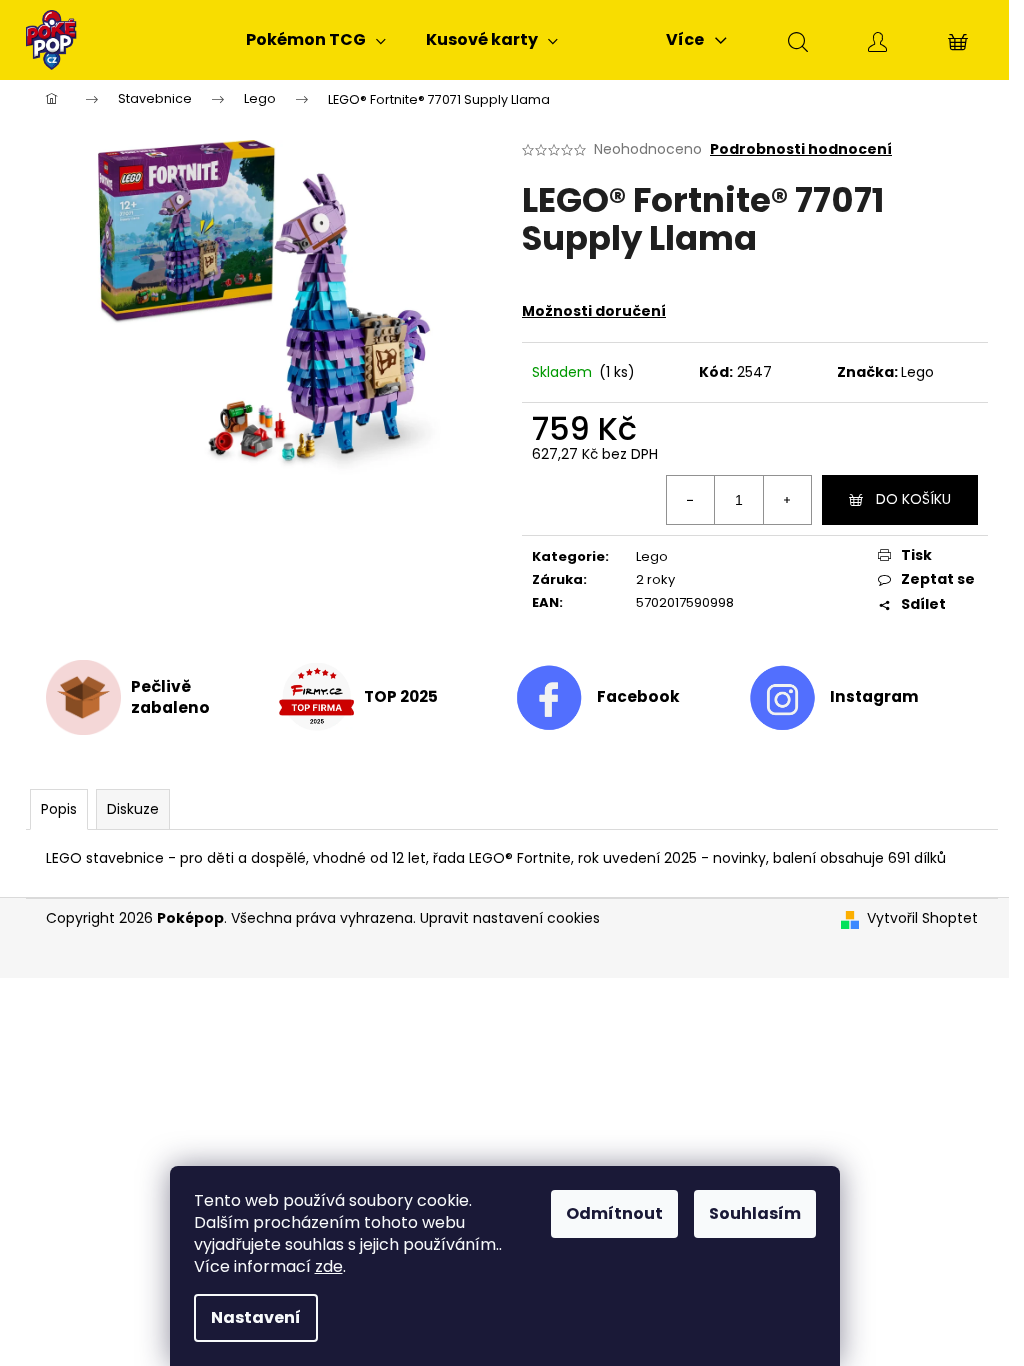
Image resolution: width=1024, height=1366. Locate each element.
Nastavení (256, 1317)
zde (329, 1266)
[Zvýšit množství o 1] (787, 500)
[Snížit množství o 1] (691, 500)
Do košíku (913, 499)
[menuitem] (316, 40)
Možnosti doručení (594, 311)
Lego (917, 372)
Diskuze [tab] (133, 809)
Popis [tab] (59, 809)
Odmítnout (614, 1213)
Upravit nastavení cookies (510, 918)
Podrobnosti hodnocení (801, 149)
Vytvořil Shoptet (922, 918)
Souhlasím (755, 1213)
